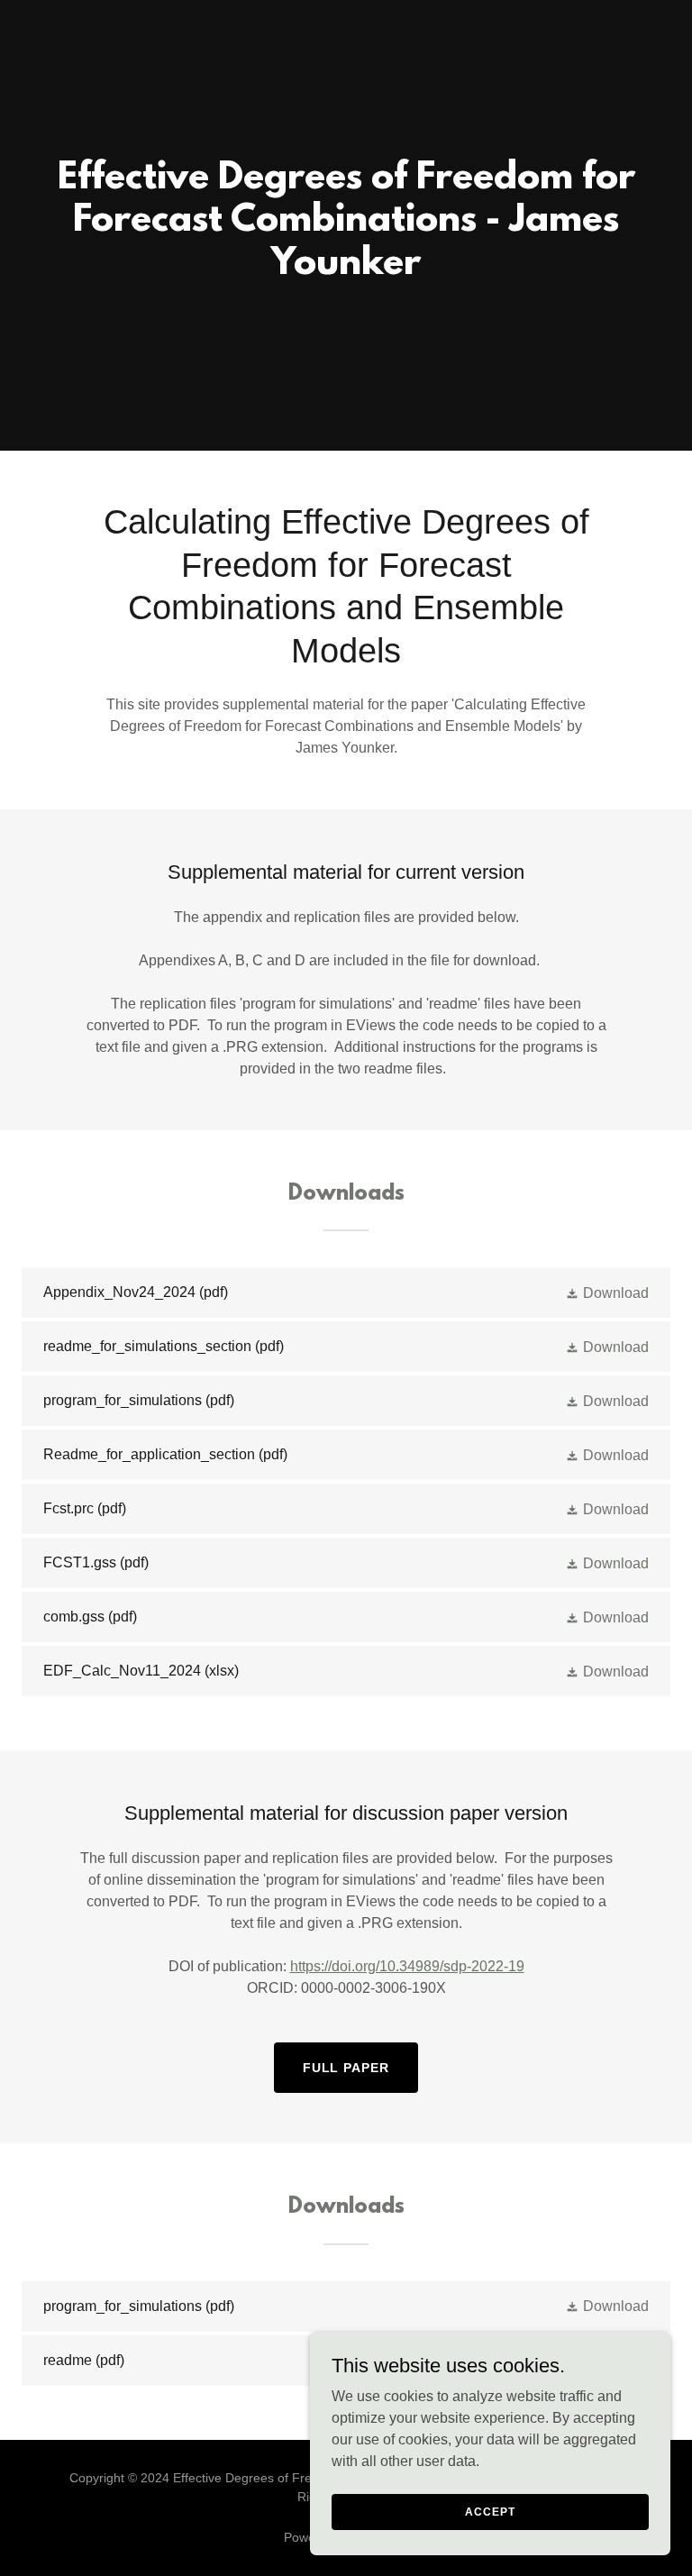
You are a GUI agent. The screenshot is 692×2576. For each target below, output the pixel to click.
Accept (490, 2511)
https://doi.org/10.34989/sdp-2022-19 (407, 1966)
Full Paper (346, 2068)
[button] (607, 1293)
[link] (346, 1293)
